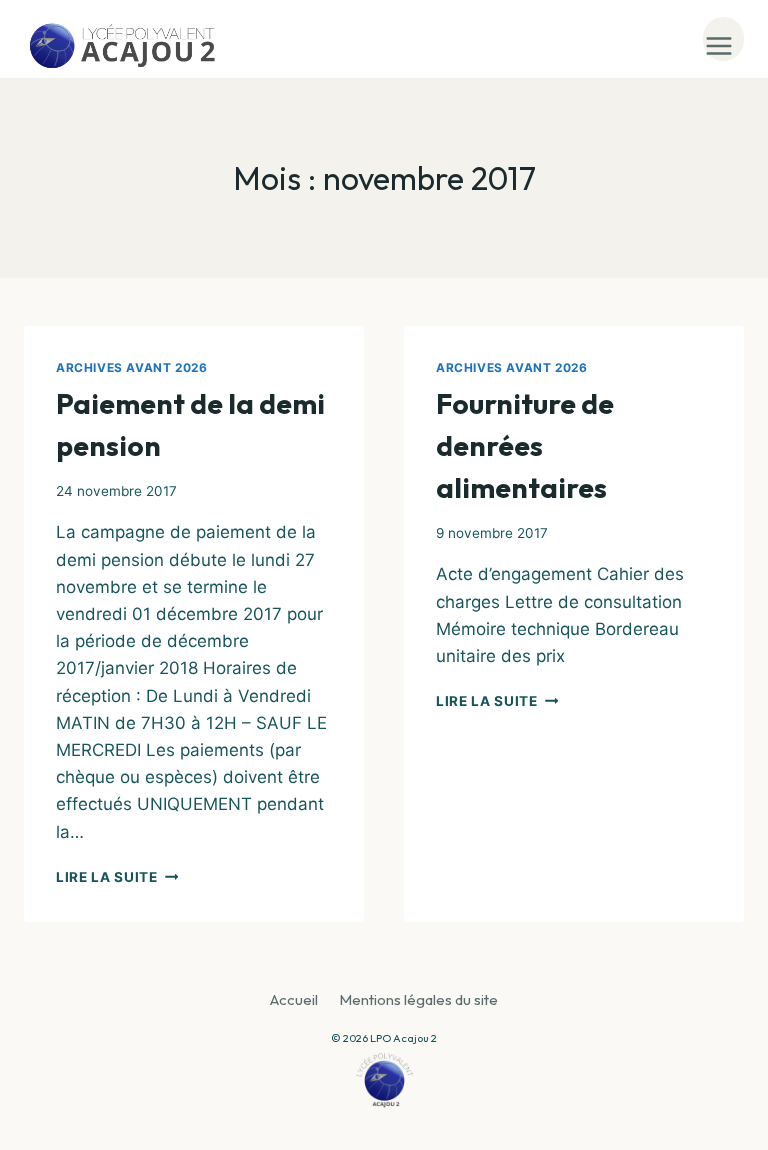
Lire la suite (117, 877)
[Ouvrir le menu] (723, 39)
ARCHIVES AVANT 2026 (131, 367)
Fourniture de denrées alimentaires (525, 445)
